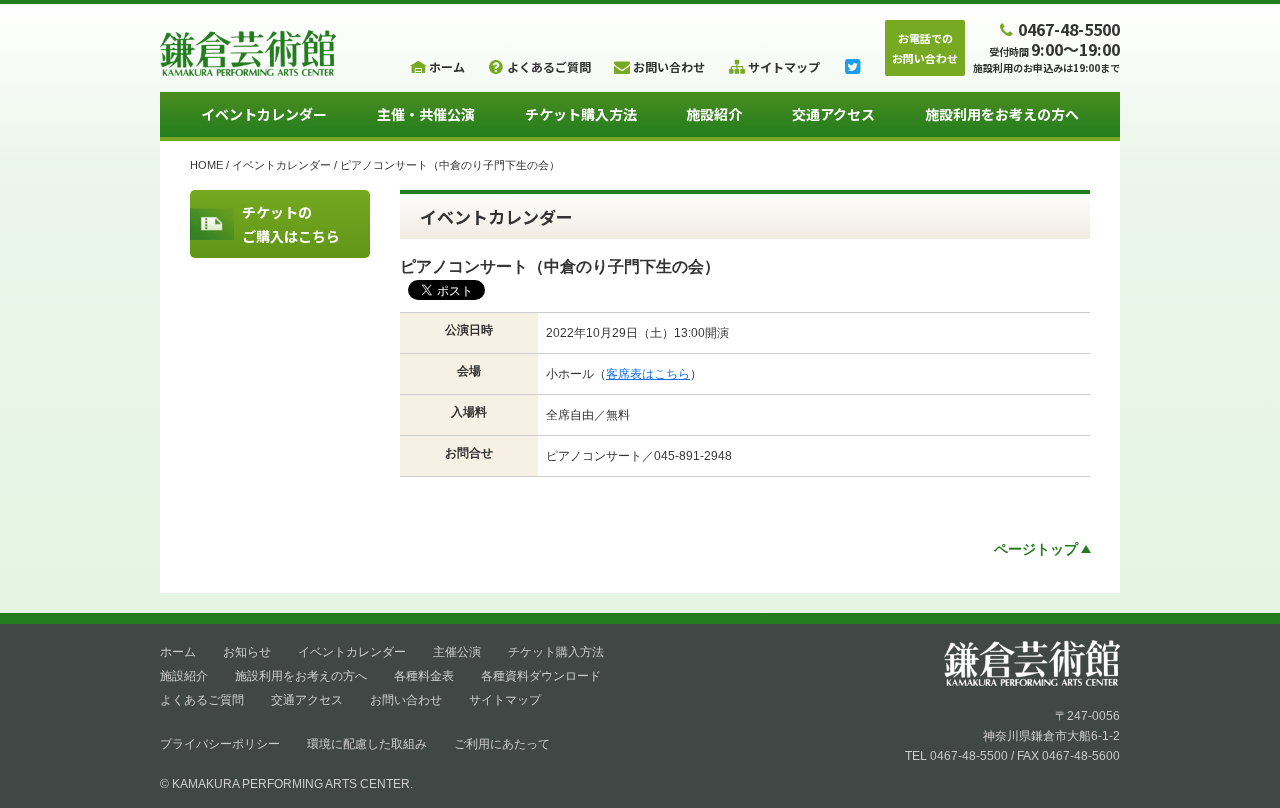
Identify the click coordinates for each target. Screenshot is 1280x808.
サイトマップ (505, 700)
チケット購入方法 (581, 114)
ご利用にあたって (502, 744)
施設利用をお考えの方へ (1002, 114)
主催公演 (457, 652)
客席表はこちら (648, 374)
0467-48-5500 (1069, 28)
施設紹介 (714, 114)
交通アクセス (833, 114)
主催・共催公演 (426, 114)
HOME (206, 165)
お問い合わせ (406, 700)
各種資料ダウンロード (541, 676)
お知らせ (247, 652)
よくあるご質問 (202, 700)
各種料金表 (424, 676)
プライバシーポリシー (220, 744)
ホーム (178, 652)
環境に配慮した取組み (367, 744)
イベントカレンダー (264, 114)
